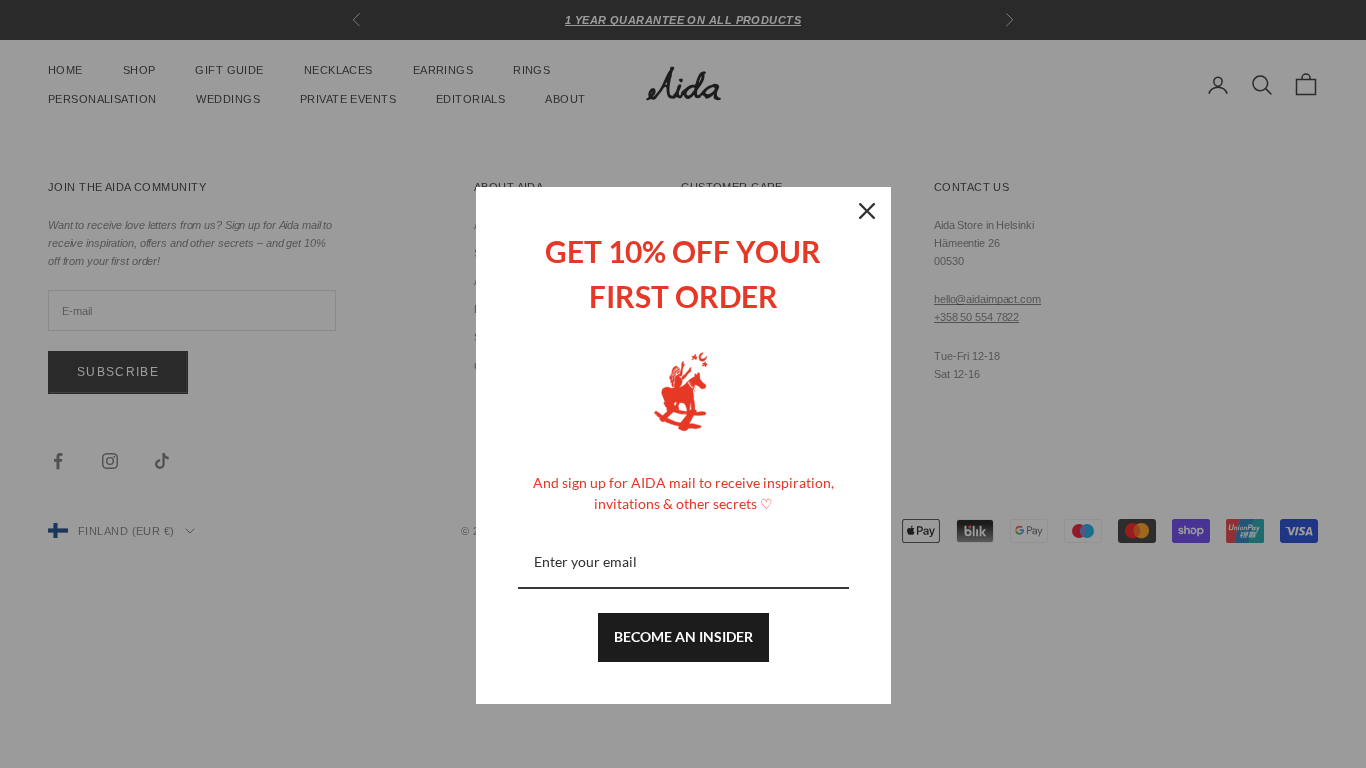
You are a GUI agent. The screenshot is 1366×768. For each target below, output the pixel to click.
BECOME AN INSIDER (683, 636)
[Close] (867, 211)
